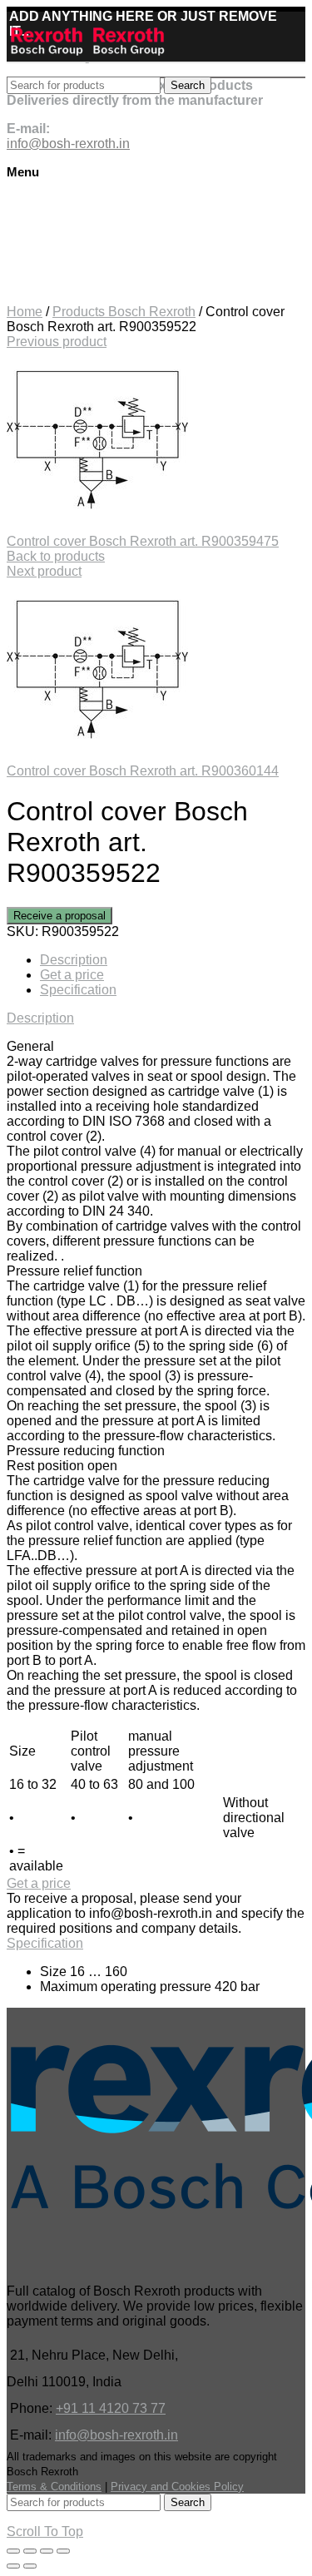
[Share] (30, 2551)
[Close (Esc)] (13, 2551)
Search (188, 85)
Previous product (57, 342)
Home (25, 312)
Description (74, 960)
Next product (44, 571)
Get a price (72, 975)
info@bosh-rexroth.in (116, 2435)
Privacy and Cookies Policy (177, 2487)
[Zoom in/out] (63, 2551)
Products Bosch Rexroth (124, 312)
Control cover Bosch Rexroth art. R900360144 (143, 771)
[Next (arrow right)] (30, 2566)
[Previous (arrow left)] (13, 2566)
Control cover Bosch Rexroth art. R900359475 (143, 541)
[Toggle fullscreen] (47, 2551)
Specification (78, 990)
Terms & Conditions (54, 2487)
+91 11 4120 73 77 (111, 2408)
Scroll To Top (45, 2531)
